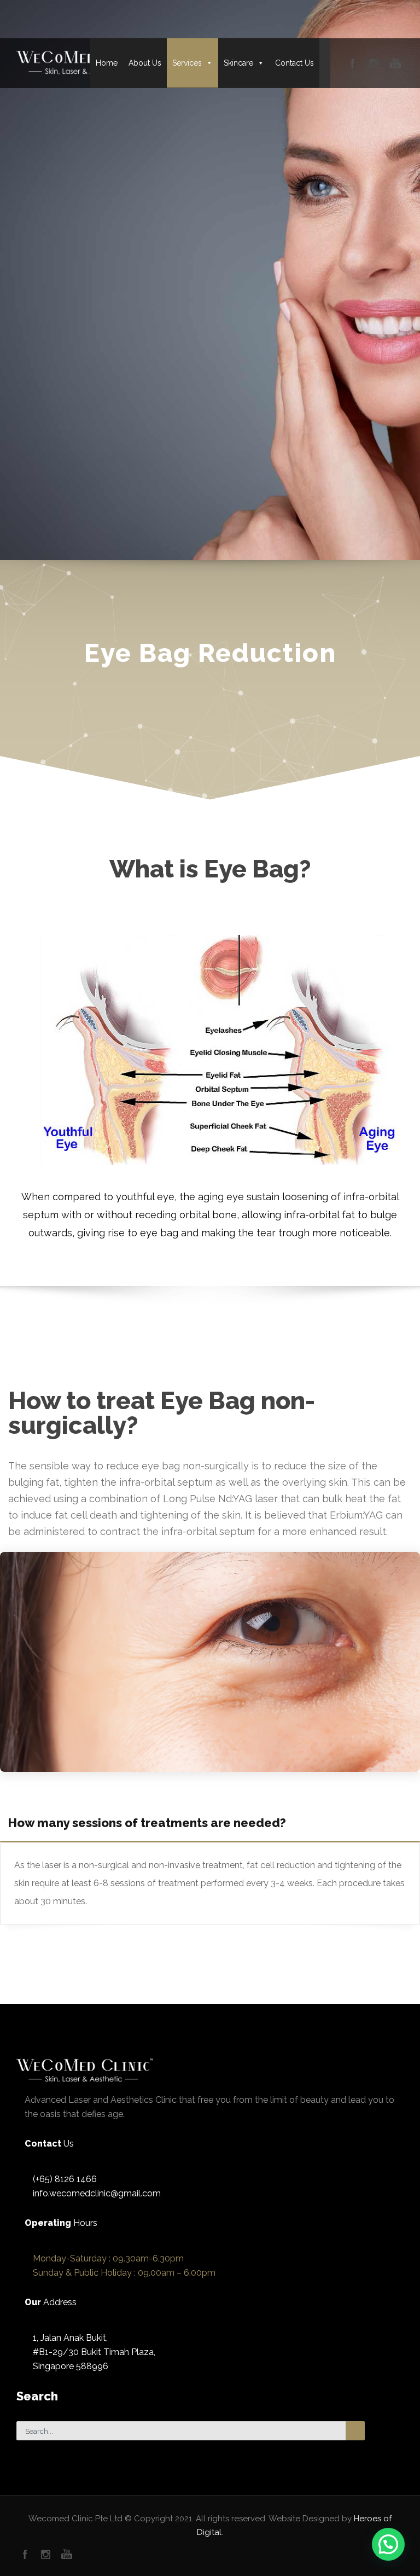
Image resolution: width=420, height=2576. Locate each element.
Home (107, 63)
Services (187, 63)
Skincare (238, 63)
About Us (145, 63)
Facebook (25, 2554)
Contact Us (294, 63)
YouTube (66, 2554)
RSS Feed (46, 2554)
